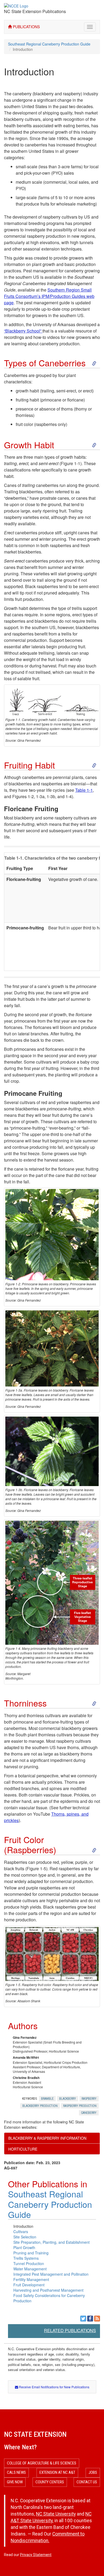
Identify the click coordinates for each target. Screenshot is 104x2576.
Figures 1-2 (23, 796)
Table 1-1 (84, 790)
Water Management (30, 2269)
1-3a (40, 796)
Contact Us (87, 2482)
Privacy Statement (36, 2555)
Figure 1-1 (71, 463)
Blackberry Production (40, 2106)
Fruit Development (29, 2285)
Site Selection (25, 2237)
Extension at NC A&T (57, 2472)
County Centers (50, 2482)
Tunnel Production (29, 2263)
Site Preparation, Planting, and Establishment (51, 2242)
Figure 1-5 (36, 1869)
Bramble (47, 2099)
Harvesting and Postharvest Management (48, 2290)
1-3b (51, 796)
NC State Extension (35, 2434)
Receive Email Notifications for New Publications (54, 2387)
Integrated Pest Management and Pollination (51, 2274)
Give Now (15, 2482)
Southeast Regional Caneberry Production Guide (49, 44)
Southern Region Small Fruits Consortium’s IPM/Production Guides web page (49, 296)
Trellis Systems (26, 2258)
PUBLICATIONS (26, 27)
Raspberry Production (80, 2106)
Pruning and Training (31, 2253)
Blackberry (68, 2099)
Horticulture (23, 2149)
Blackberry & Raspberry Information (47, 2138)
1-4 (69, 796)
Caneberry (89, 2113)
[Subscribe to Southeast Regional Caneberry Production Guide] (97, 2319)
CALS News (16, 2472)
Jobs (93, 2472)
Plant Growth (24, 2247)
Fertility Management (31, 2279)
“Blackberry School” (23, 331)
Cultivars (21, 2232)
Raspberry (89, 2099)
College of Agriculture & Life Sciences (42, 2463)
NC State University (56, 2514)
